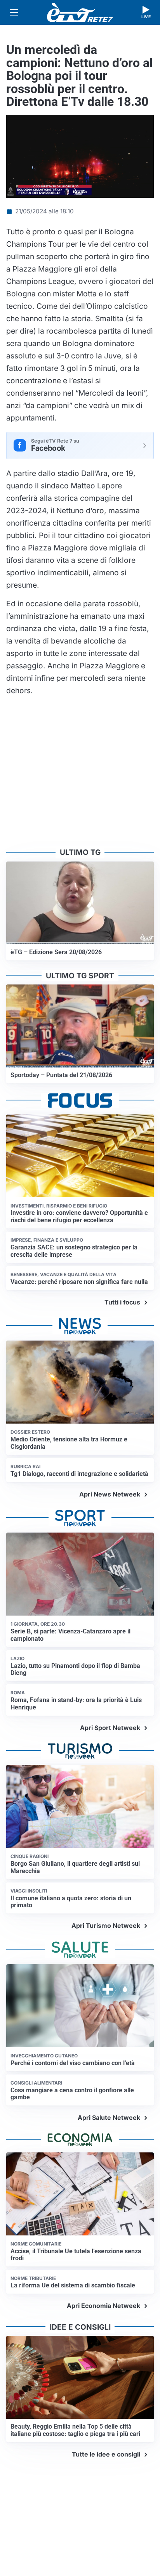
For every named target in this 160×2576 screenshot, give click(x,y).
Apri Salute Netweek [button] (109, 2118)
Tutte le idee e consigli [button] (106, 2454)
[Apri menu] (14, 12)
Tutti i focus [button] (122, 1302)
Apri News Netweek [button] (110, 1494)
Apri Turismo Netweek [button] (106, 1926)
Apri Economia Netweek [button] (103, 2306)
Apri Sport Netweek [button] (110, 1728)
